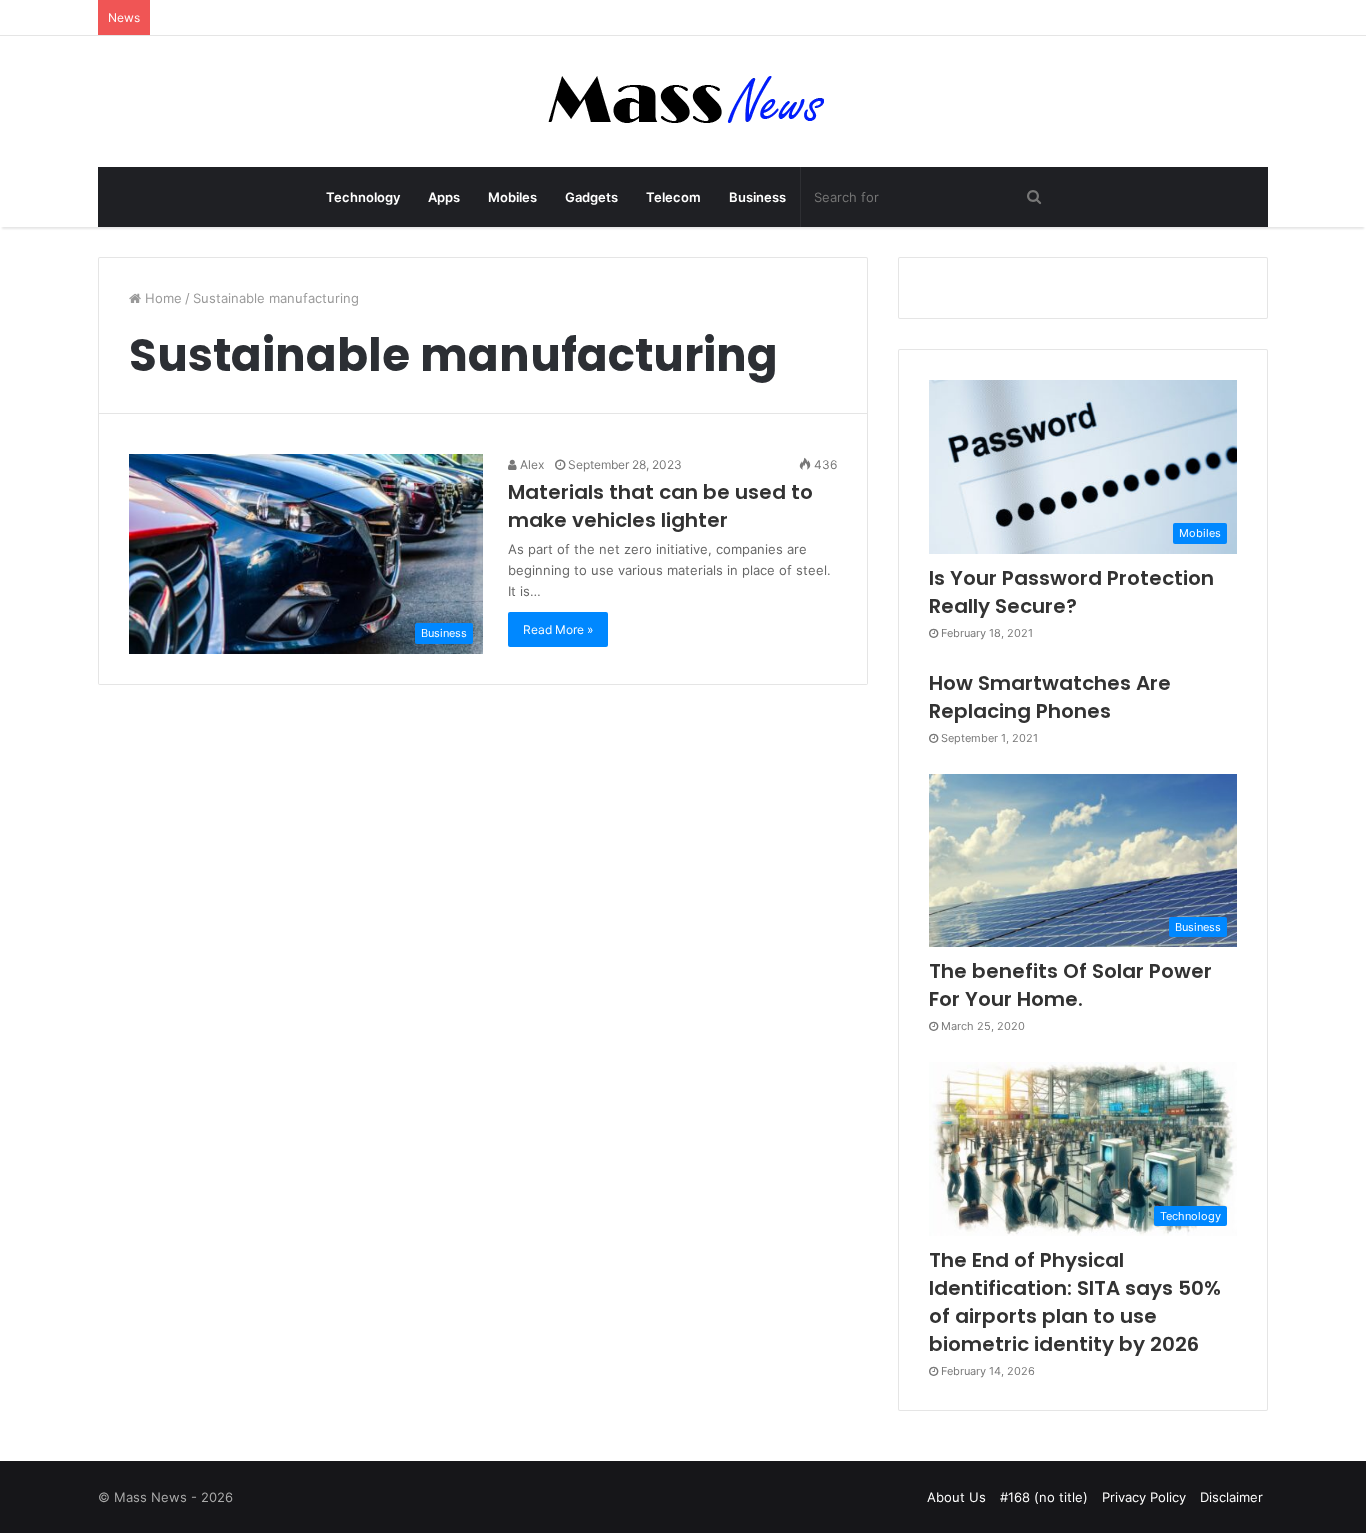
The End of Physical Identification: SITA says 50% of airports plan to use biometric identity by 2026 (1075, 1302)
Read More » (558, 629)
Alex (530, 464)
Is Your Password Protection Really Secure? (1071, 592)
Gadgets (591, 197)
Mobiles (512, 197)
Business (757, 197)
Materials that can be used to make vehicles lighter (660, 506)
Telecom (673, 197)
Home (161, 298)
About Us (956, 1497)
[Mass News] (683, 101)
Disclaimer (1231, 1497)
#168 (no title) (1044, 1497)
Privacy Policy (1144, 1497)
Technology (363, 197)
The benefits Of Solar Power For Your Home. (1070, 985)
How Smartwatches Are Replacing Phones (1050, 697)
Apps (444, 197)
